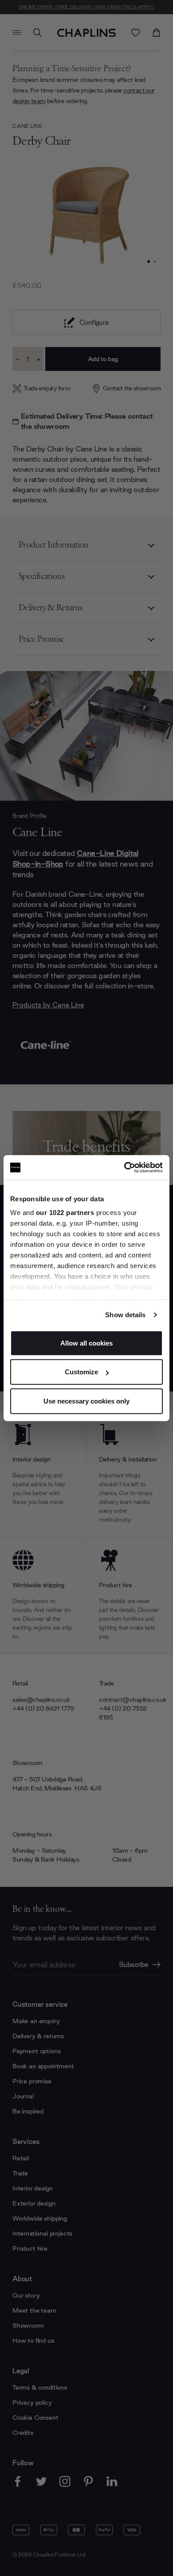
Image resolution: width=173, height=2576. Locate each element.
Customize (81, 1372)
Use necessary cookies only (86, 1401)
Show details (125, 1315)
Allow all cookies (86, 1343)
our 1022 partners (65, 1213)
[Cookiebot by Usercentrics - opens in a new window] (124, 1168)
